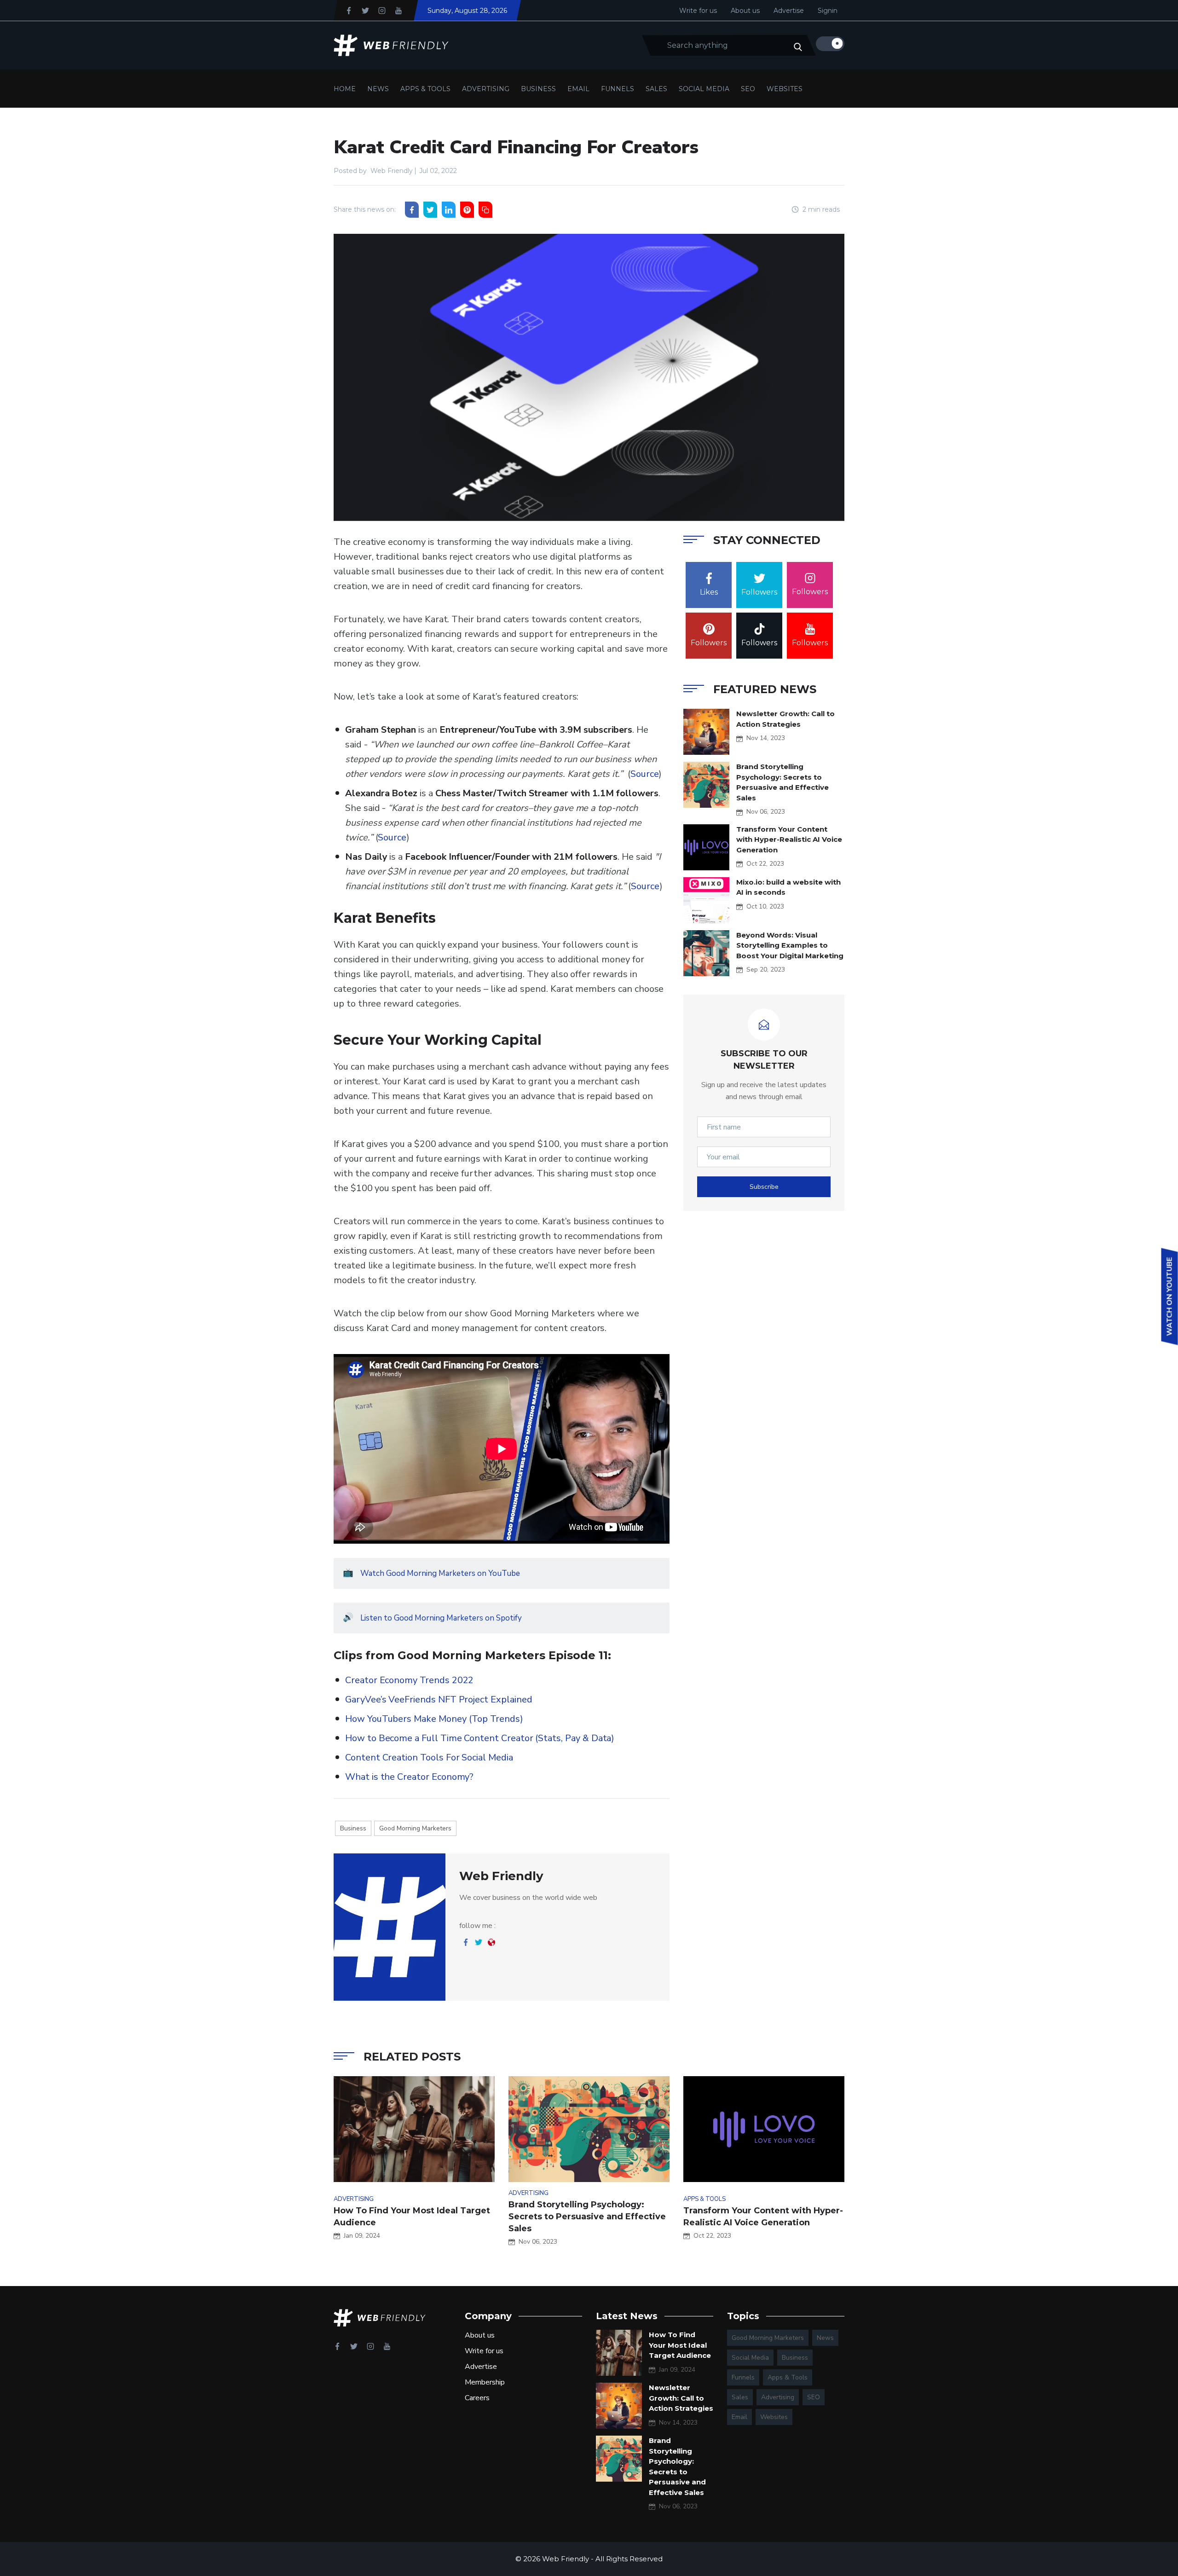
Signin (828, 11)
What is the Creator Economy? (409, 1777)
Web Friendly (392, 171)
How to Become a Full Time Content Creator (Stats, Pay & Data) (480, 1738)
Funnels (618, 89)
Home (345, 89)
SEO (748, 89)
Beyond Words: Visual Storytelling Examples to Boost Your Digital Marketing (790, 945)
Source (645, 774)
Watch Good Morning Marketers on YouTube (440, 1573)
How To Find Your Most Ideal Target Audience (680, 2345)
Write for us (698, 11)
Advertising (486, 89)
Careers (477, 2398)
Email (578, 89)
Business (538, 89)
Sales (656, 89)
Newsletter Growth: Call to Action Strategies (681, 2398)
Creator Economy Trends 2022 (409, 1680)
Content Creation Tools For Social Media (429, 1757)
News (378, 89)
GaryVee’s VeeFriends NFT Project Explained (439, 1699)
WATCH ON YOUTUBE (1170, 1296)
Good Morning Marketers (415, 1828)
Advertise (789, 11)
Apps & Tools (425, 89)
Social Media (704, 89)
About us (745, 11)
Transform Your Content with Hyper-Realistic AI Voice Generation (789, 839)
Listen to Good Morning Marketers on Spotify (441, 1618)
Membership (485, 2382)
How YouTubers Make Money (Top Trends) (434, 1719)
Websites (785, 89)
